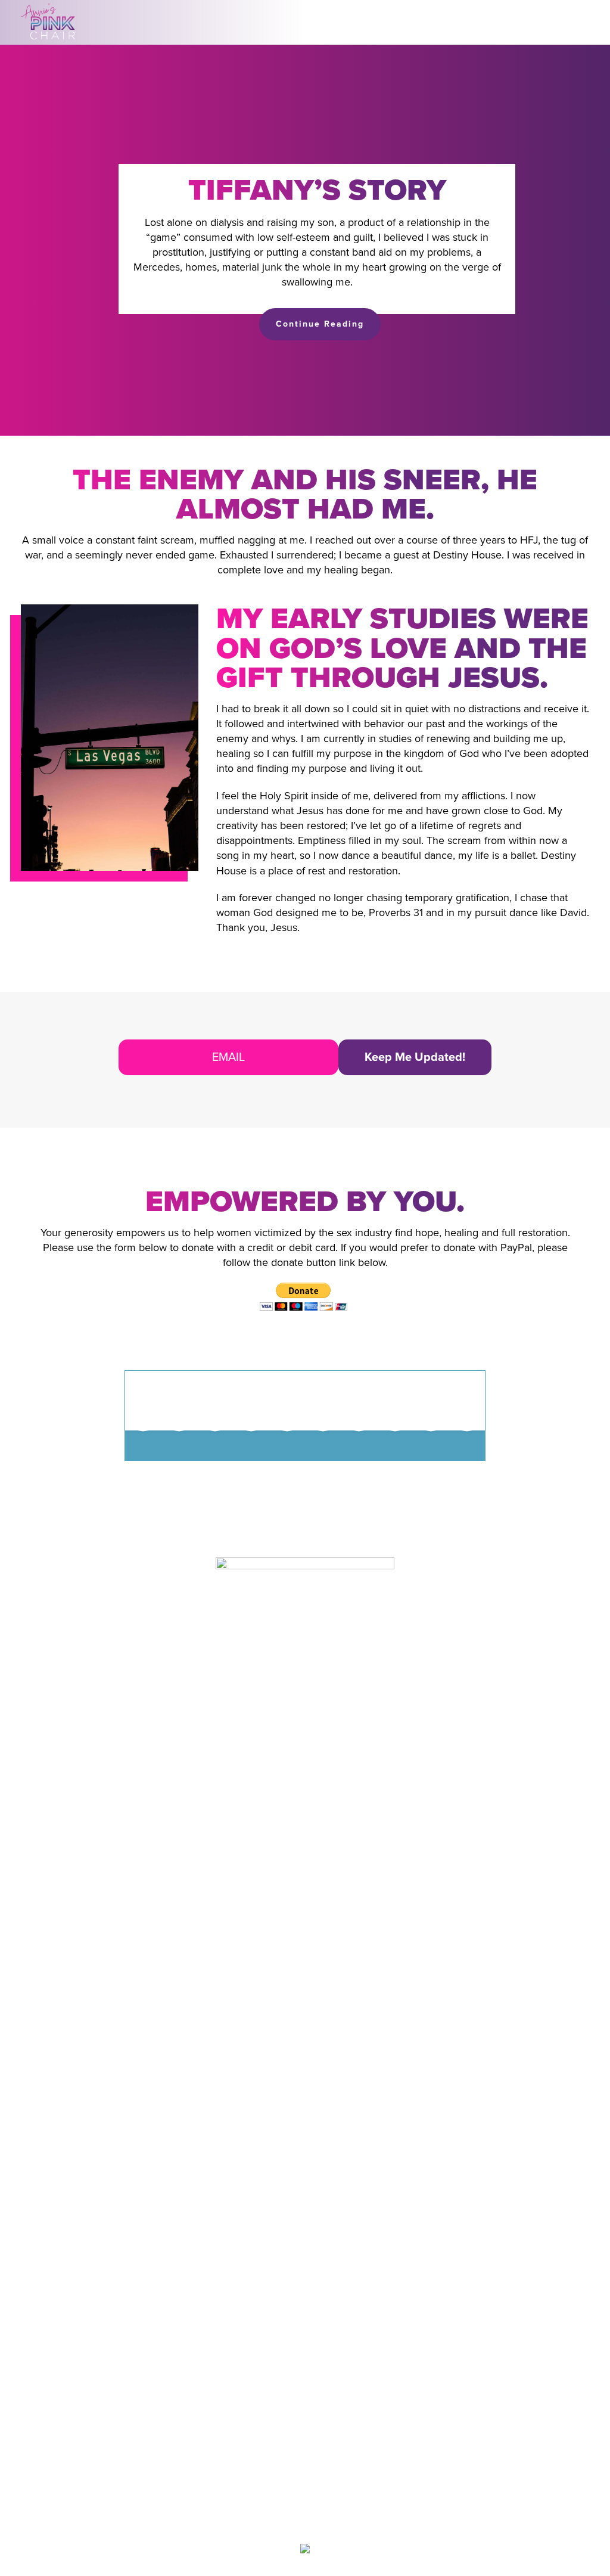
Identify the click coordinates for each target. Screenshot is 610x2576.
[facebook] (278, 2520)
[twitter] (324, 2520)
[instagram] (301, 2520)
